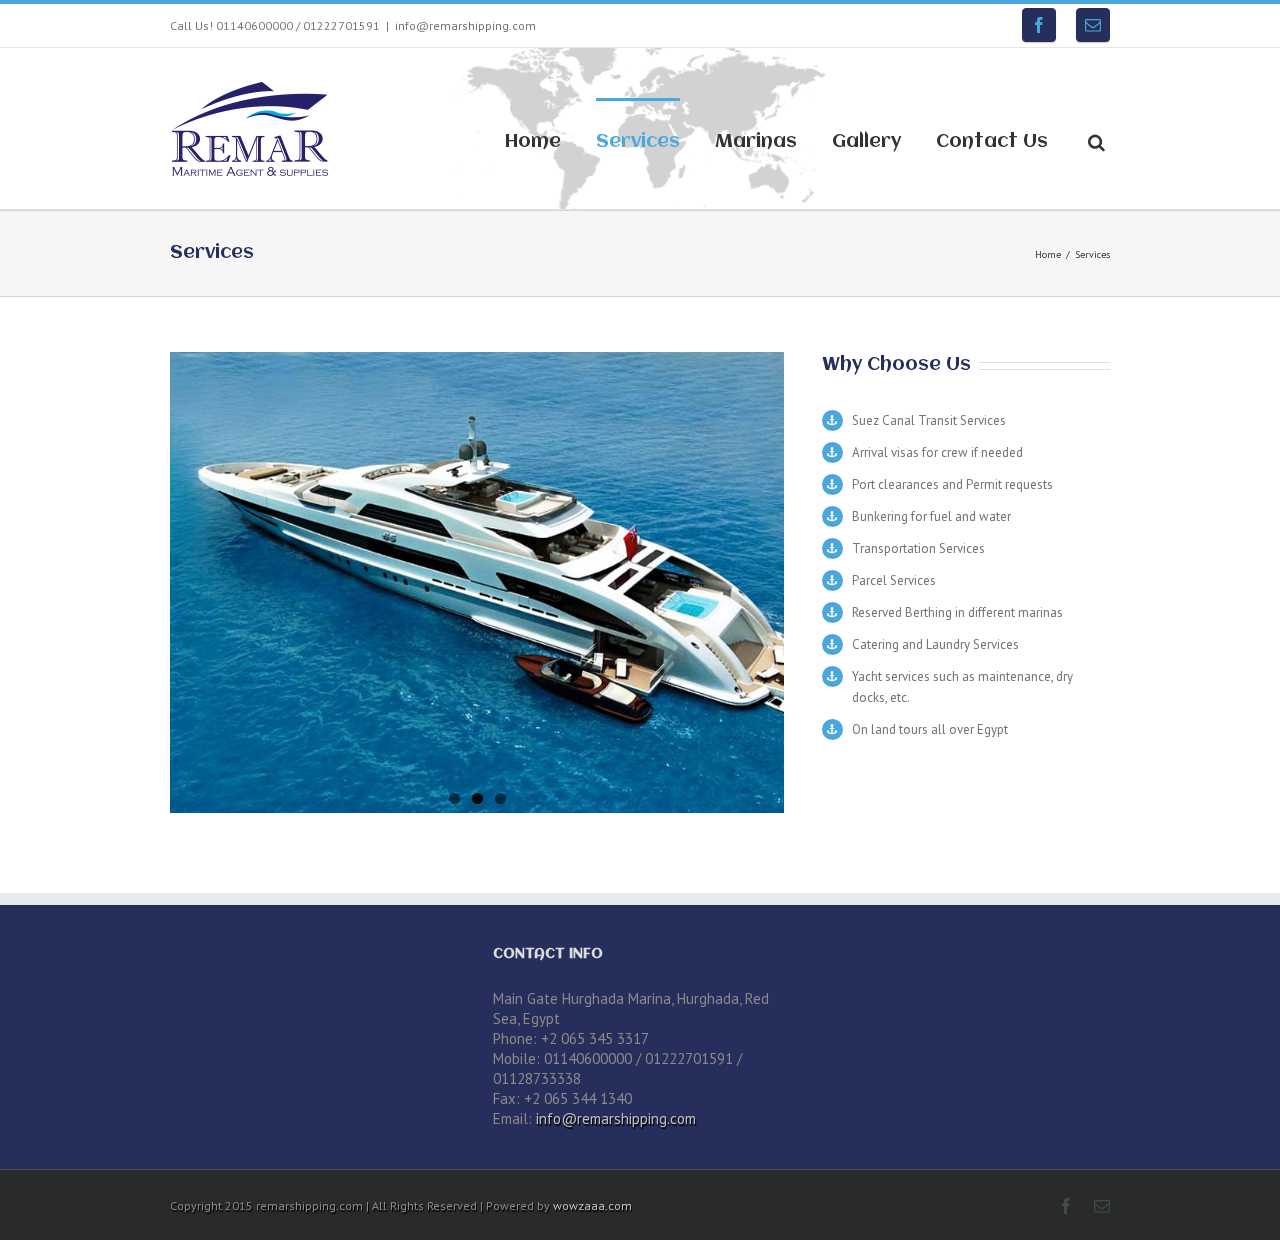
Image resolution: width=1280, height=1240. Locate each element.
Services (638, 142)
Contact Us (992, 142)
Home (533, 142)
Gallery (866, 142)
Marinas (756, 142)
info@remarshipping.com (465, 25)
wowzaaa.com (592, 1205)
